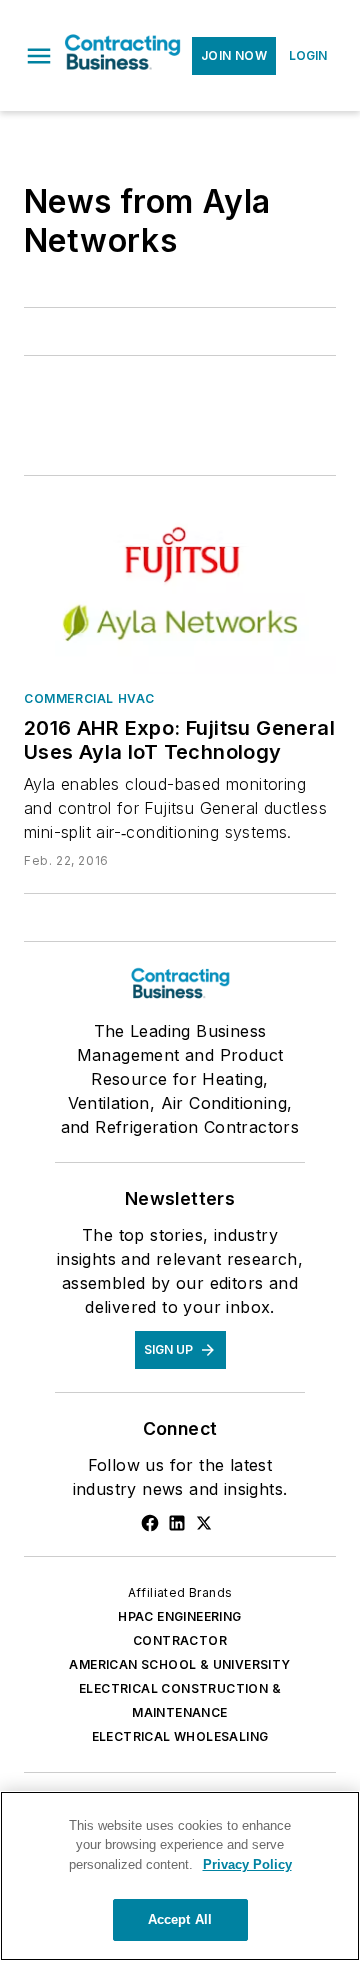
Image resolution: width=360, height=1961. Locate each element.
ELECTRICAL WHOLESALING (180, 1736)
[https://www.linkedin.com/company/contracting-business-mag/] (177, 1523)
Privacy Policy (247, 1864)
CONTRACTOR (180, 1640)
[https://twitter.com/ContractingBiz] (204, 1523)
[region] (180, 1876)
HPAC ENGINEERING (179, 1616)
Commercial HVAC (89, 698)
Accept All (180, 1919)
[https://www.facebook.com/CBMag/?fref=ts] (150, 1523)
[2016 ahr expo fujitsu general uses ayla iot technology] (180, 587)
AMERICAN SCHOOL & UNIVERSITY (179, 1664)
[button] (39, 56)
